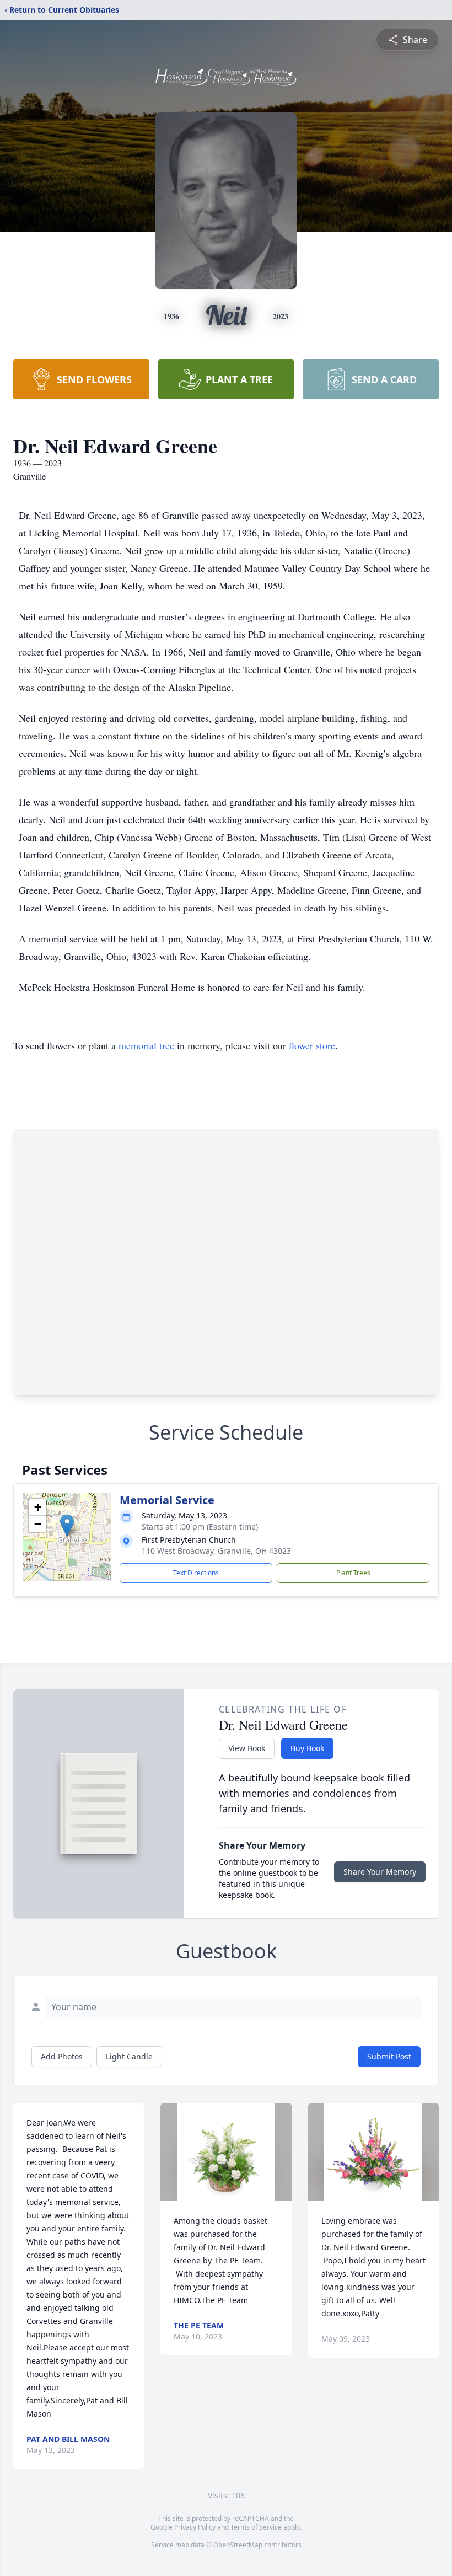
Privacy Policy (195, 2527)
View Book (247, 1748)
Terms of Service (256, 2527)
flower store (312, 1045)
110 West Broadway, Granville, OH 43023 (216, 1551)
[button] (67, 1525)
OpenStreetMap (238, 2545)
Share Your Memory (380, 1872)
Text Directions (196, 1573)
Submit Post (389, 2056)
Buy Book (307, 1748)
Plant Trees (353, 1573)
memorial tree (146, 1045)
